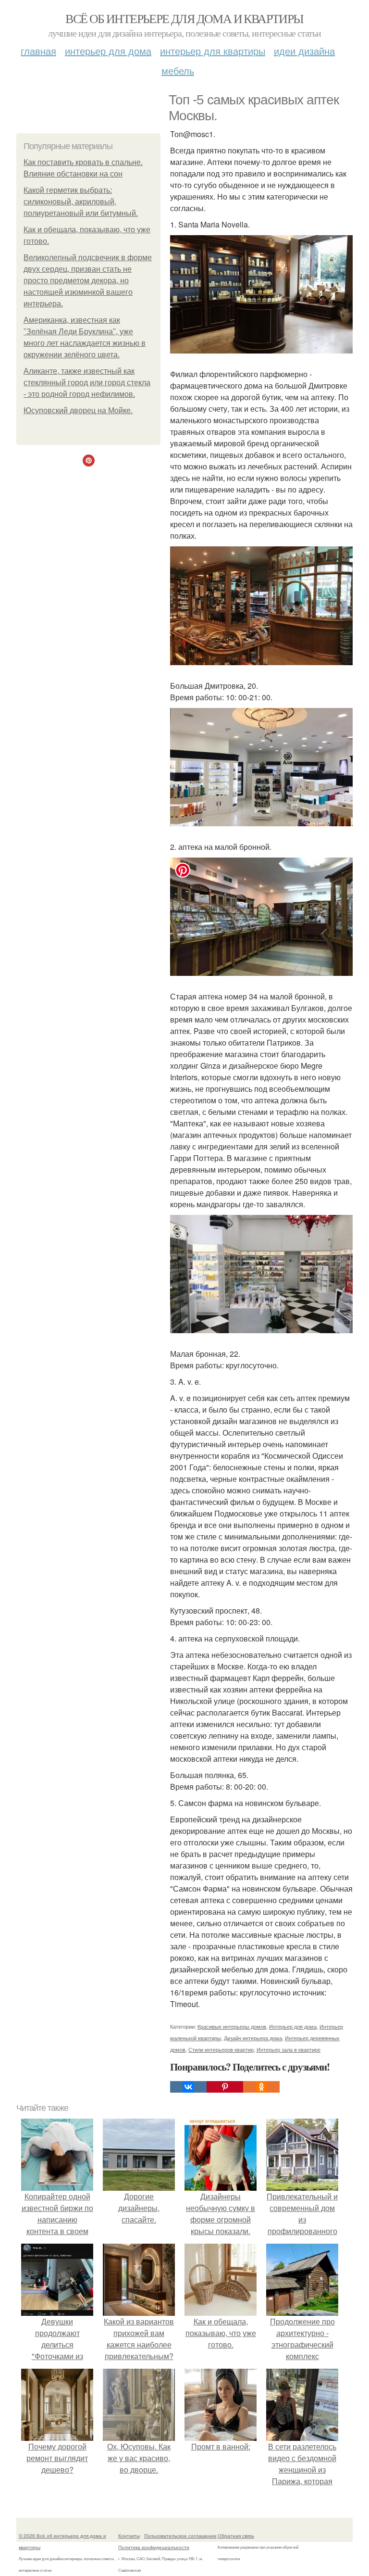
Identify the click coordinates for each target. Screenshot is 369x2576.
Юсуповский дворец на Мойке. (78, 410)
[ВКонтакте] (188, 2087)
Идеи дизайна (304, 51)
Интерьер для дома (108, 51)
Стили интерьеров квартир (221, 2049)
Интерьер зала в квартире (289, 2049)
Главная (38, 51)
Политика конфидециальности (154, 2547)
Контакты (129, 2536)
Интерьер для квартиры (213, 51)
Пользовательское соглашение (180, 2536)
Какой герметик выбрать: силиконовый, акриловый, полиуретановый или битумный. (81, 202)
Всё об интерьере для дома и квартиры (184, 18)
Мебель (178, 70)
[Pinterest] (225, 2087)
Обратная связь (236, 2536)
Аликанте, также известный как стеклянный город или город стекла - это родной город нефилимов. (87, 383)
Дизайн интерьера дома (253, 2038)
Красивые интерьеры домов (232, 2026)
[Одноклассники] (261, 2087)
